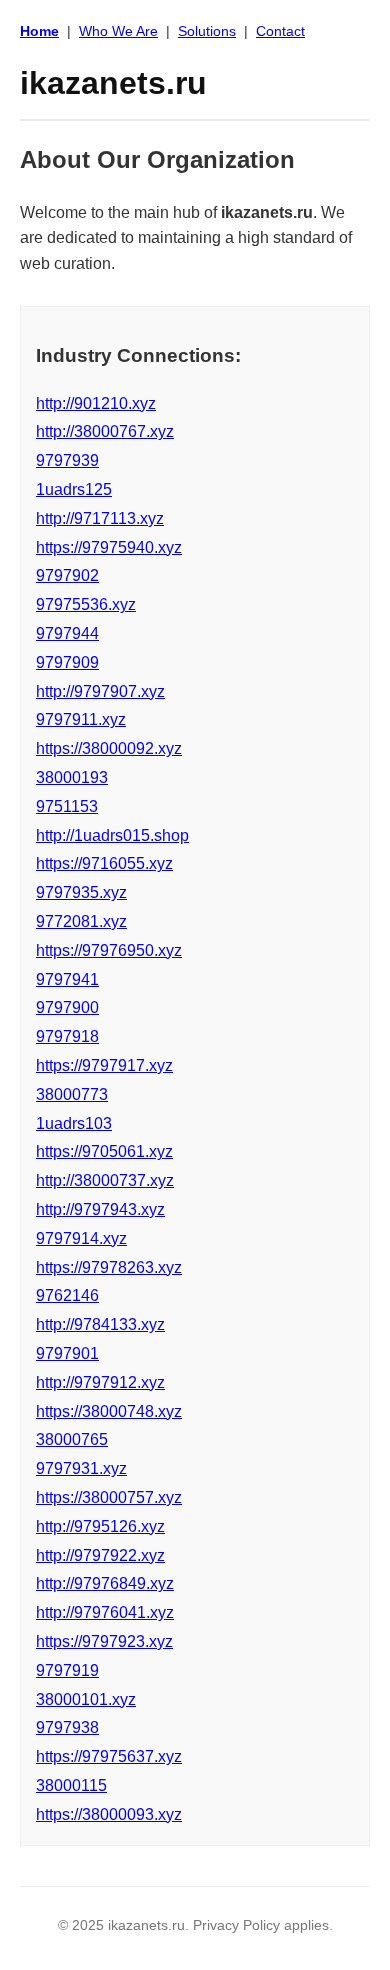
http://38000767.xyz (105, 431)
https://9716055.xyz (104, 863)
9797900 (67, 1007)
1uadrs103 (74, 1123)
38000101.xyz (86, 1699)
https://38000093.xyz (109, 1814)
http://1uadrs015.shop (112, 835)
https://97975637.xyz (109, 1756)
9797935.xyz (81, 892)
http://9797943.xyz (100, 1209)
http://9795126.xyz (100, 1526)
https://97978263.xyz (109, 1267)
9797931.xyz (81, 1468)
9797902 (67, 575)
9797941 (67, 979)
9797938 (67, 1727)
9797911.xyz (81, 719)
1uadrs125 (74, 489)
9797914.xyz (81, 1238)
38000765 (72, 1439)
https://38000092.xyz (109, 748)
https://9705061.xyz (104, 1151)
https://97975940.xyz (109, 547)
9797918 (67, 1036)
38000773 (72, 1094)
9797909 (67, 662)
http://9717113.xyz (100, 518)
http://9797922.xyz (100, 1555)
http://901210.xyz (96, 403)
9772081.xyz (81, 921)
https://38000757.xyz (109, 1497)
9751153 (67, 806)
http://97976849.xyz (105, 1583)
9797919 (67, 1670)
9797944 (67, 633)
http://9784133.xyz (100, 1324)
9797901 (67, 1353)
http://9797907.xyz (100, 691)
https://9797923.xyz (104, 1641)
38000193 (72, 777)
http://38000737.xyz (105, 1180)
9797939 (67, 460)
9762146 (67, 1295)
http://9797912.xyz (100, 1382)
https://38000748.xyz (109, 1411)
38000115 (71, 1785)
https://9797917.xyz (104, 1065)
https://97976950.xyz (109, 950)
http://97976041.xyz (105, 1612)
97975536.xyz (86, 604)
